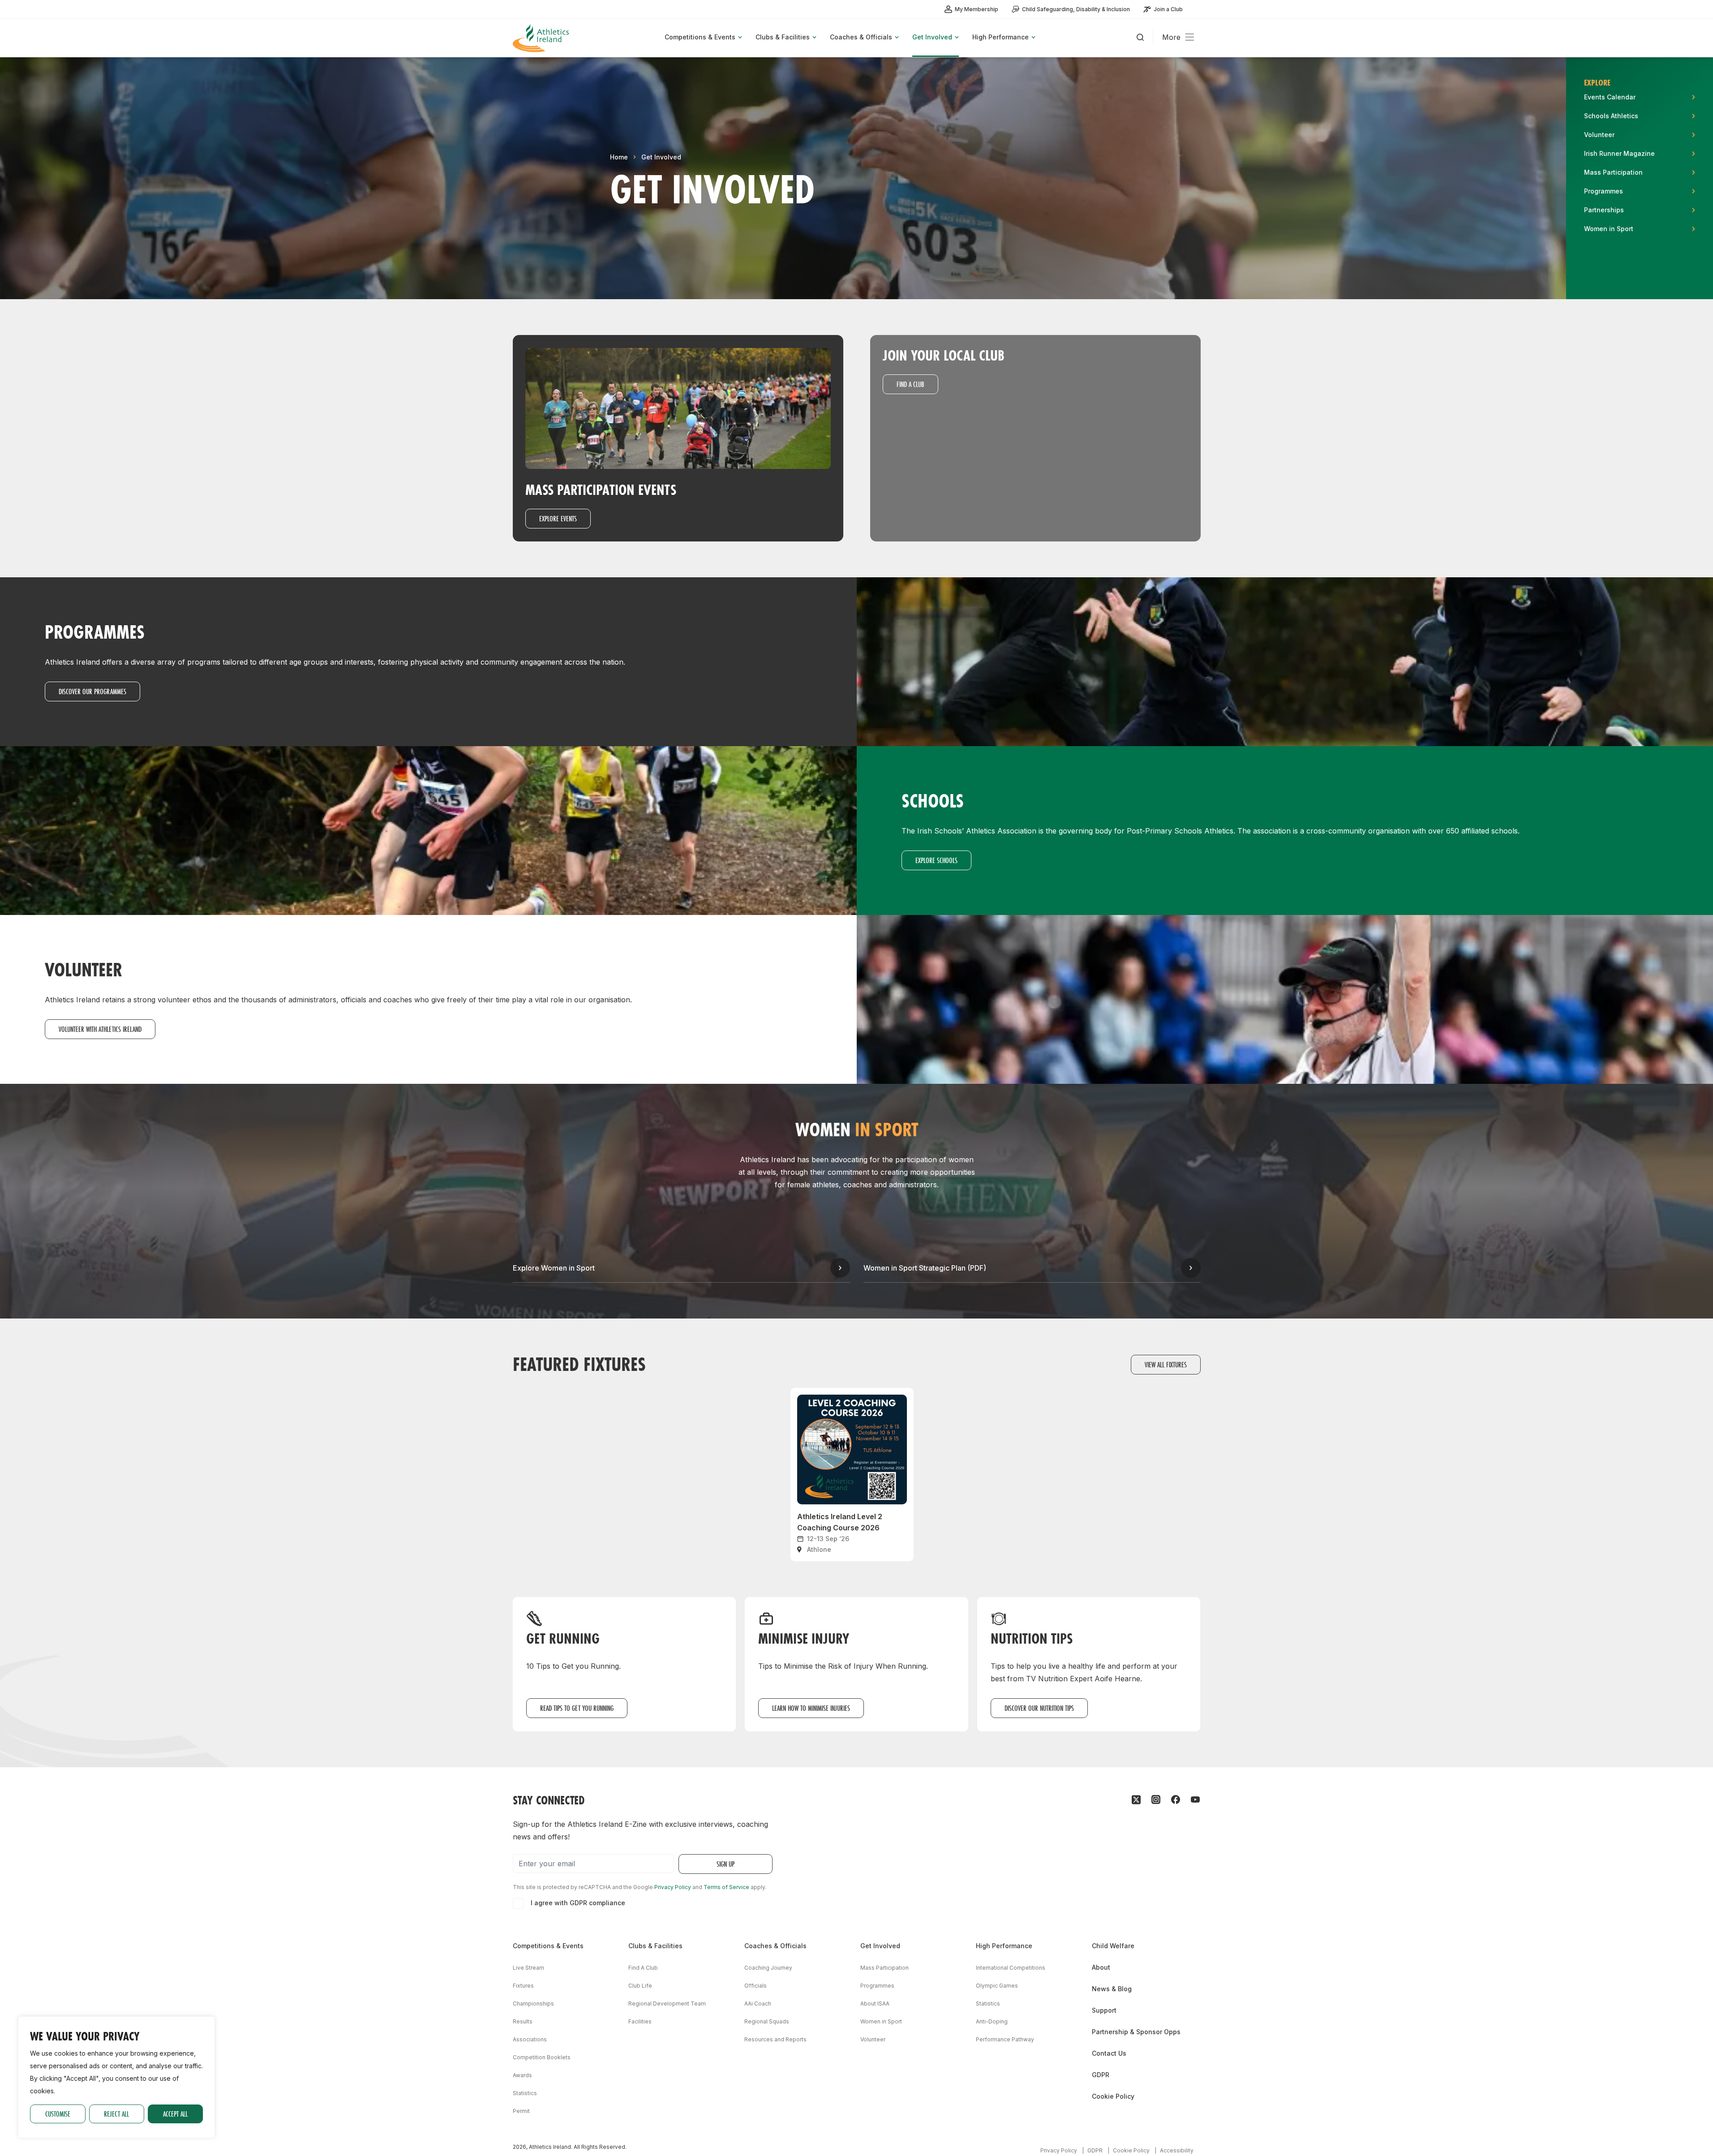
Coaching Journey (768, 1968)
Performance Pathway (1005, 2039)
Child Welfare (1113, 1946)
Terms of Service (726, 1887)
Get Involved (661, 157)
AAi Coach (758, 2004)
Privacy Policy (673, 1887)
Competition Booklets (542, 2057)
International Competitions (1011, 1968)
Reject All (116, 2114)
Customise (58, 2114)
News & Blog (1112, 1989)
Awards (522, 2075)
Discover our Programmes (92, 691)
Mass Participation (884, 1968)
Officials (756, 1986)
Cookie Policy (1113, 2096)
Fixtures (523, 1986)
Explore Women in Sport (554, 1268)
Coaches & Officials (775, 1946)
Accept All (175, 2114)
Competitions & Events (548, 1946)
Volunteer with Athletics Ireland (100, 1029)
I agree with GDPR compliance (578, 1903)
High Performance (1004, 1946)
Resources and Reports (775, 2039)
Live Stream (528, 1968)
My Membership (977, 9)
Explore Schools (936, 860)
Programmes (877, 1986)
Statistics (525, 2093)
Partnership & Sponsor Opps (1136, 2032)
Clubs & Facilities (655, 1946)
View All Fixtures (1166, 1364)
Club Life (640, 1986)
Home (619, 157)
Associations (530, 2039)
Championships (533, 2004)
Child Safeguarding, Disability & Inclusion (1076, 9)
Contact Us (1109, 2053)
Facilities (640, 2021)
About (1101, 1967)
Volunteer (873, 2039)
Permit (521, 2111)
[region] (116, 2077)
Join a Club (1168, 9)
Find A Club (643, 1968)
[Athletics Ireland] (542, 38)
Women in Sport (881, 2021)
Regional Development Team (667, 2004)
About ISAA (875, 2004)
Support (1104, 2010)
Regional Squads (767, 2021)
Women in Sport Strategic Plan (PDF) (925, 1268)
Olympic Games (997, 1986)
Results (523, 2021)
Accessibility (1177, 2150)
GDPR (1101, 2075)
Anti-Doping (992, 2021)
